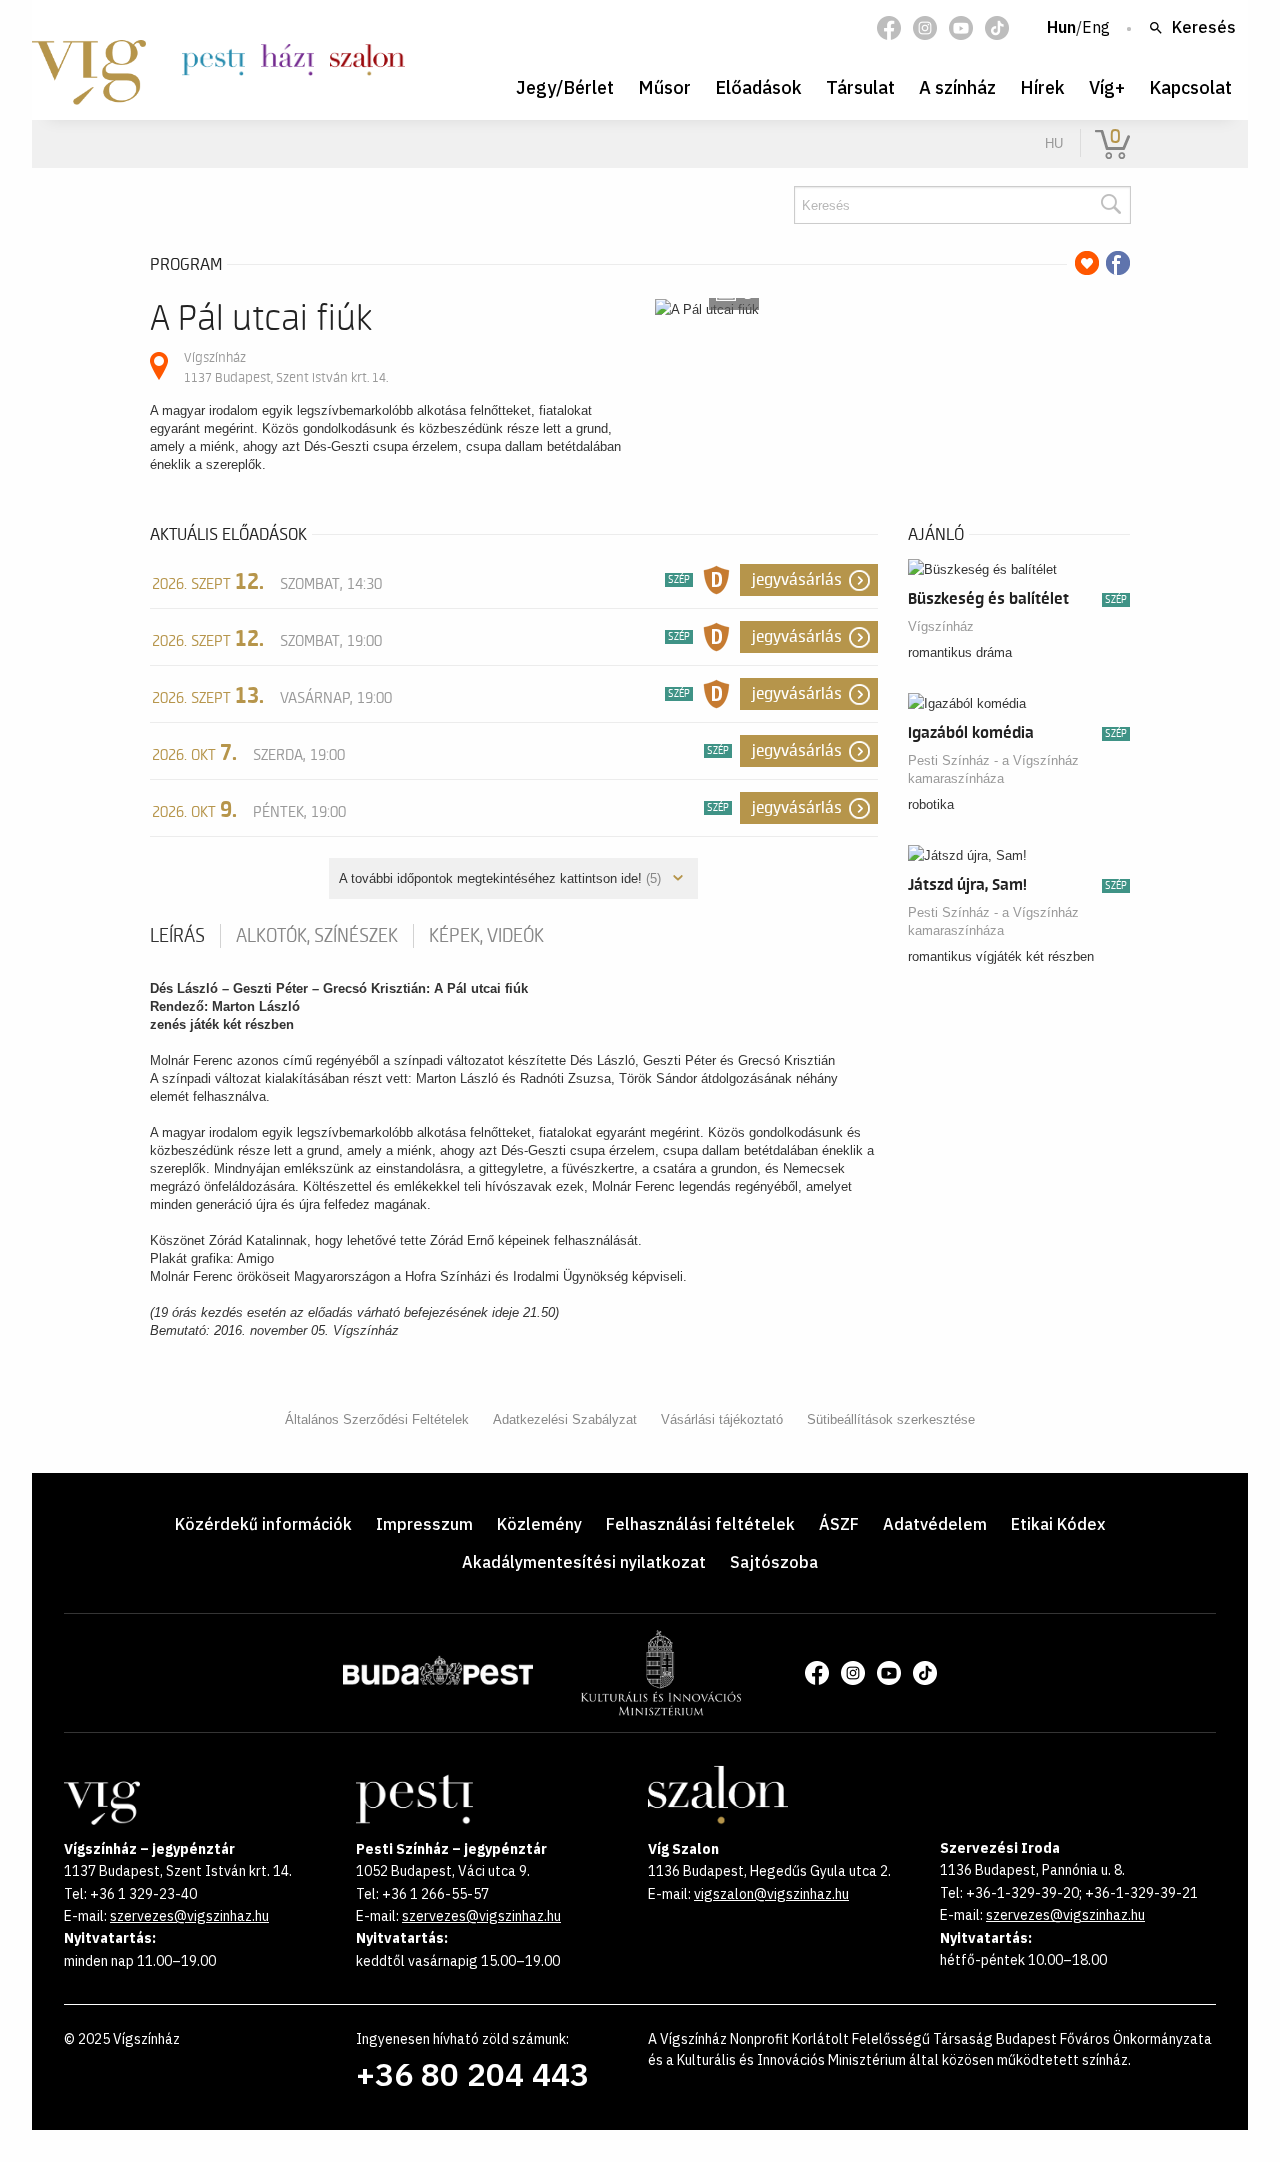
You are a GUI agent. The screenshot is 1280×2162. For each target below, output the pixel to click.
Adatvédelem (935, 1524)
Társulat (860, 87)
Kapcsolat (1190, 87)
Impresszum (424, 1524)
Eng (1096, 28)
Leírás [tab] (177, 936)
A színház (957, 87)
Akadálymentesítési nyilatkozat (584, 1562)
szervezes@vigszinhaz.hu (189, 1916)
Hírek (1042, 87)
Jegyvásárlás (797, 580)
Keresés (1204, 28)
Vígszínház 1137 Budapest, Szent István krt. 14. (286, 367)
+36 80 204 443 (472, 2074)
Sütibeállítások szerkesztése (891, 1419)
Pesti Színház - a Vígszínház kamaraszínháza (993, 769)
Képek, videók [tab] (486, 936)
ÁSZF (839, 1524)
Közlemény (539, 1524)
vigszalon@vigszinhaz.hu (771, 1894)
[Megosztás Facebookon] (1118, 263)
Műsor (664, 87)
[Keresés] (1110, 205)
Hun (1061, 28)
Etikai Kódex (1058, 1524)
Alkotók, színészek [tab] (317, 936)
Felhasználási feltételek (700, 1524)
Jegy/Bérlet (565, 87)
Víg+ (1107, 87)
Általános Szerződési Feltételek (377, 1419)
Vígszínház (941, 626)
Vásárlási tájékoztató (722, 1419)
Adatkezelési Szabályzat (565, 1419)
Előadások (758, 87)
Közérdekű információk (263, 1524)
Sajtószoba (774, 1562)
